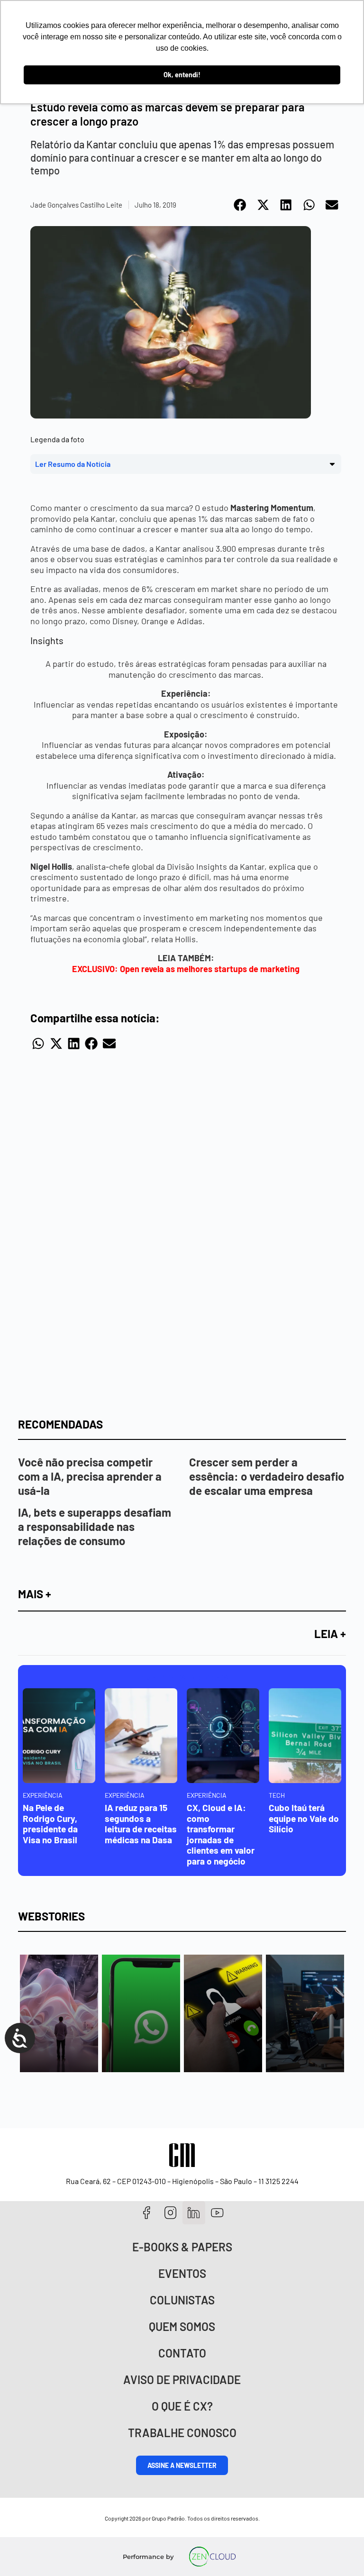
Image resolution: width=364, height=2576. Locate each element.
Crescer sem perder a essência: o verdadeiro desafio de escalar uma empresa (267, 1476)
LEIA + (330, 1634)
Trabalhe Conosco (182, 2433)
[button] (241, 205)
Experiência (43, 1795)
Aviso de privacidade (182, 2380)
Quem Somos (182, 2326)
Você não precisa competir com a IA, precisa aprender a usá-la (90, 1476)
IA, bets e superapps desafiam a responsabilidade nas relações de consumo (95, 1526)
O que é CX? (182, 2406)
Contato (182, 2353)
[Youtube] (217, 2213)
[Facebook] (147, 2213)
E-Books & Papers (182, 2247)
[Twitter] (194, 2213)
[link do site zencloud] (213, 2557)
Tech (277, 1795)
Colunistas (182, 2300)
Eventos (182, 2273)
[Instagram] (170, 2213)
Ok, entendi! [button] (182, 75)
